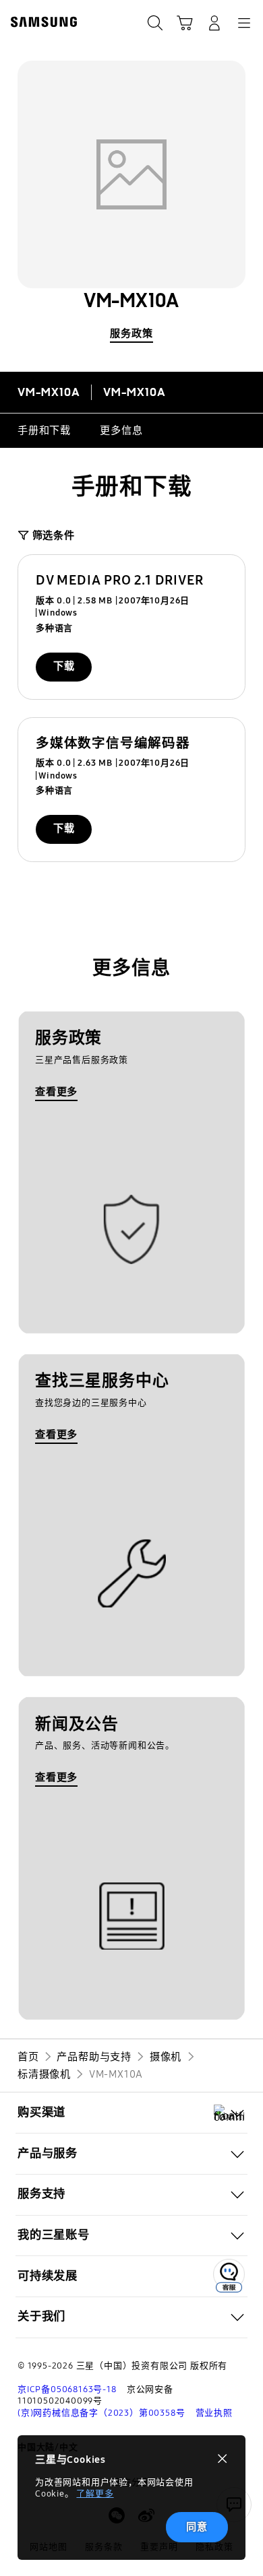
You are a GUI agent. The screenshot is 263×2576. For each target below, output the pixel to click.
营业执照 (214, 2413)
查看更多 (56, 1092)
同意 (197, 2527)
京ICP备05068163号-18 (67, 2389)
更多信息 (121, 430)
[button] (131, 2113)
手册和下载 (44, 430)
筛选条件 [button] (54, 535)
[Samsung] (41, 22)
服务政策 (131, 333)
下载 (64, 666)
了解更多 (95, 2494)
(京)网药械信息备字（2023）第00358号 (101, 2413)
